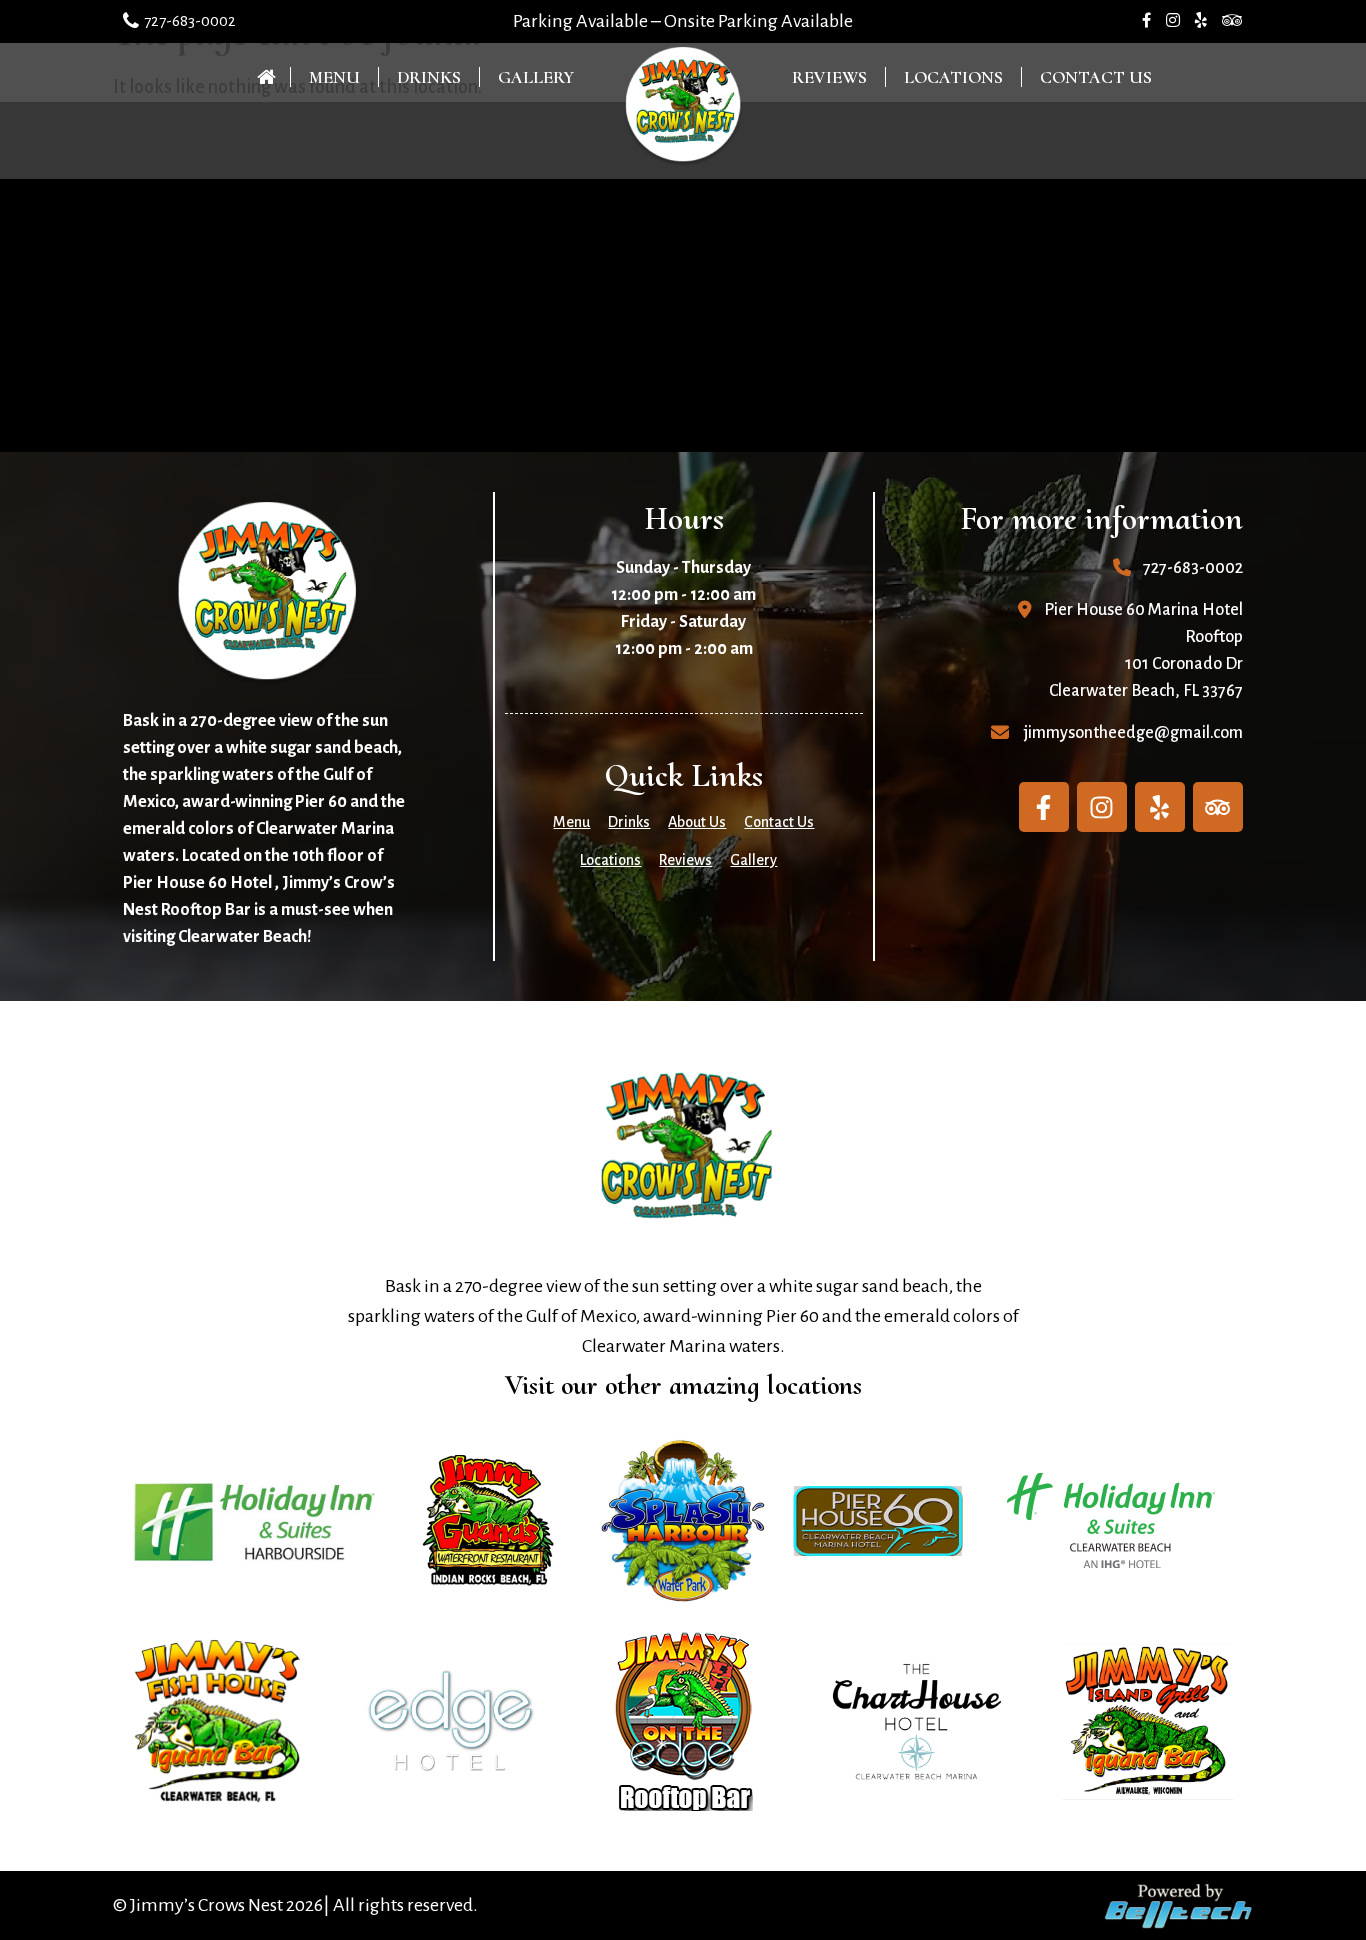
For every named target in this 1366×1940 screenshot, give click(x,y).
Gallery (536, 77)
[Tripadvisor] (1218, 807)
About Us (697, 822)
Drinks (429, 77)
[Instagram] (1102, 807)
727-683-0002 (190, 20)
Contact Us (1096, 77)
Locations (953, 77)
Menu (334, 77)
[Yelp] (1160, 807)
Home (272, 77)
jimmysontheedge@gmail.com (1133, 733)
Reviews (829, 77)
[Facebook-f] (1044, 807)
